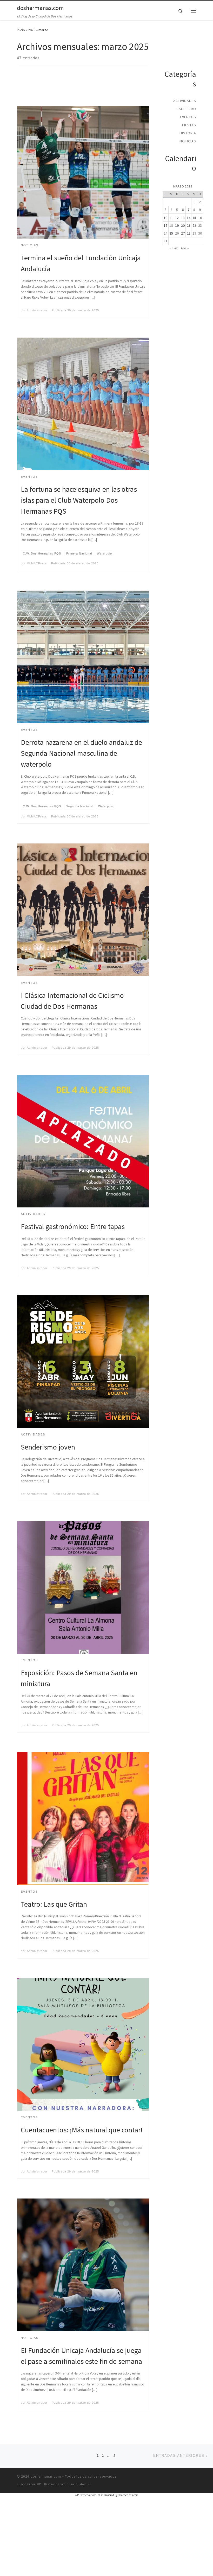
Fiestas (189, 125)
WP (39, 2484)
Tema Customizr (79, 2484)
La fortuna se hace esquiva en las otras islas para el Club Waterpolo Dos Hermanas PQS (79, 500)
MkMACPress (37, 563)
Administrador (37, 310)
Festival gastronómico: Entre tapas (73, 1226)
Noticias (188, 141)
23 (200, 226)
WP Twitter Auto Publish (89, 2495)
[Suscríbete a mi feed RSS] (170, 45)
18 (171, 226)
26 (177, 234)
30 (200, 234)
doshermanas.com (46, 2476)
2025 (32, 30)
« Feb (174, 248)
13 (183, 218)
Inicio (21, 30)
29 (194, 234)
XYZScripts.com (129, 2495)
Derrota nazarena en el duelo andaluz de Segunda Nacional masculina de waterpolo (81, 753)
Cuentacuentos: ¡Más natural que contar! (82, 2130)
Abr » (185, 248)
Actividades (185, 101)
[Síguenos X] (192, 45)
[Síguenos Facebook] (181, 45)
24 (165, 234)
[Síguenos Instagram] (193, 55)
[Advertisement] (111, 91)
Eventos (188, 117)
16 (200, 218)
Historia (188, 133)
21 (189, 226)
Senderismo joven (48, 1447)
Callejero (186, 109)
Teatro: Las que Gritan (54, 1904)
